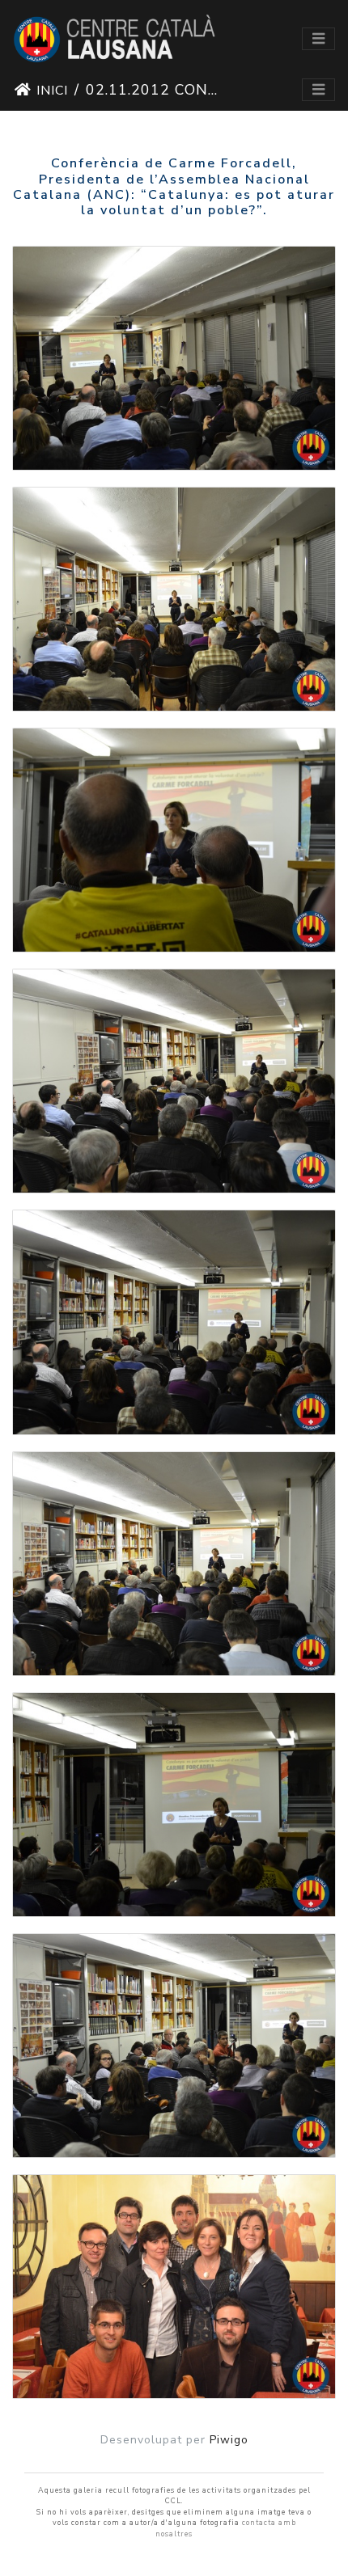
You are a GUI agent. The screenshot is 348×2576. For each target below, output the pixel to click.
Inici (52, 91)
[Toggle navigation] (318, 39)
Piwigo (229, 2440)
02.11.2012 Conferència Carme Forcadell (154, 90)
